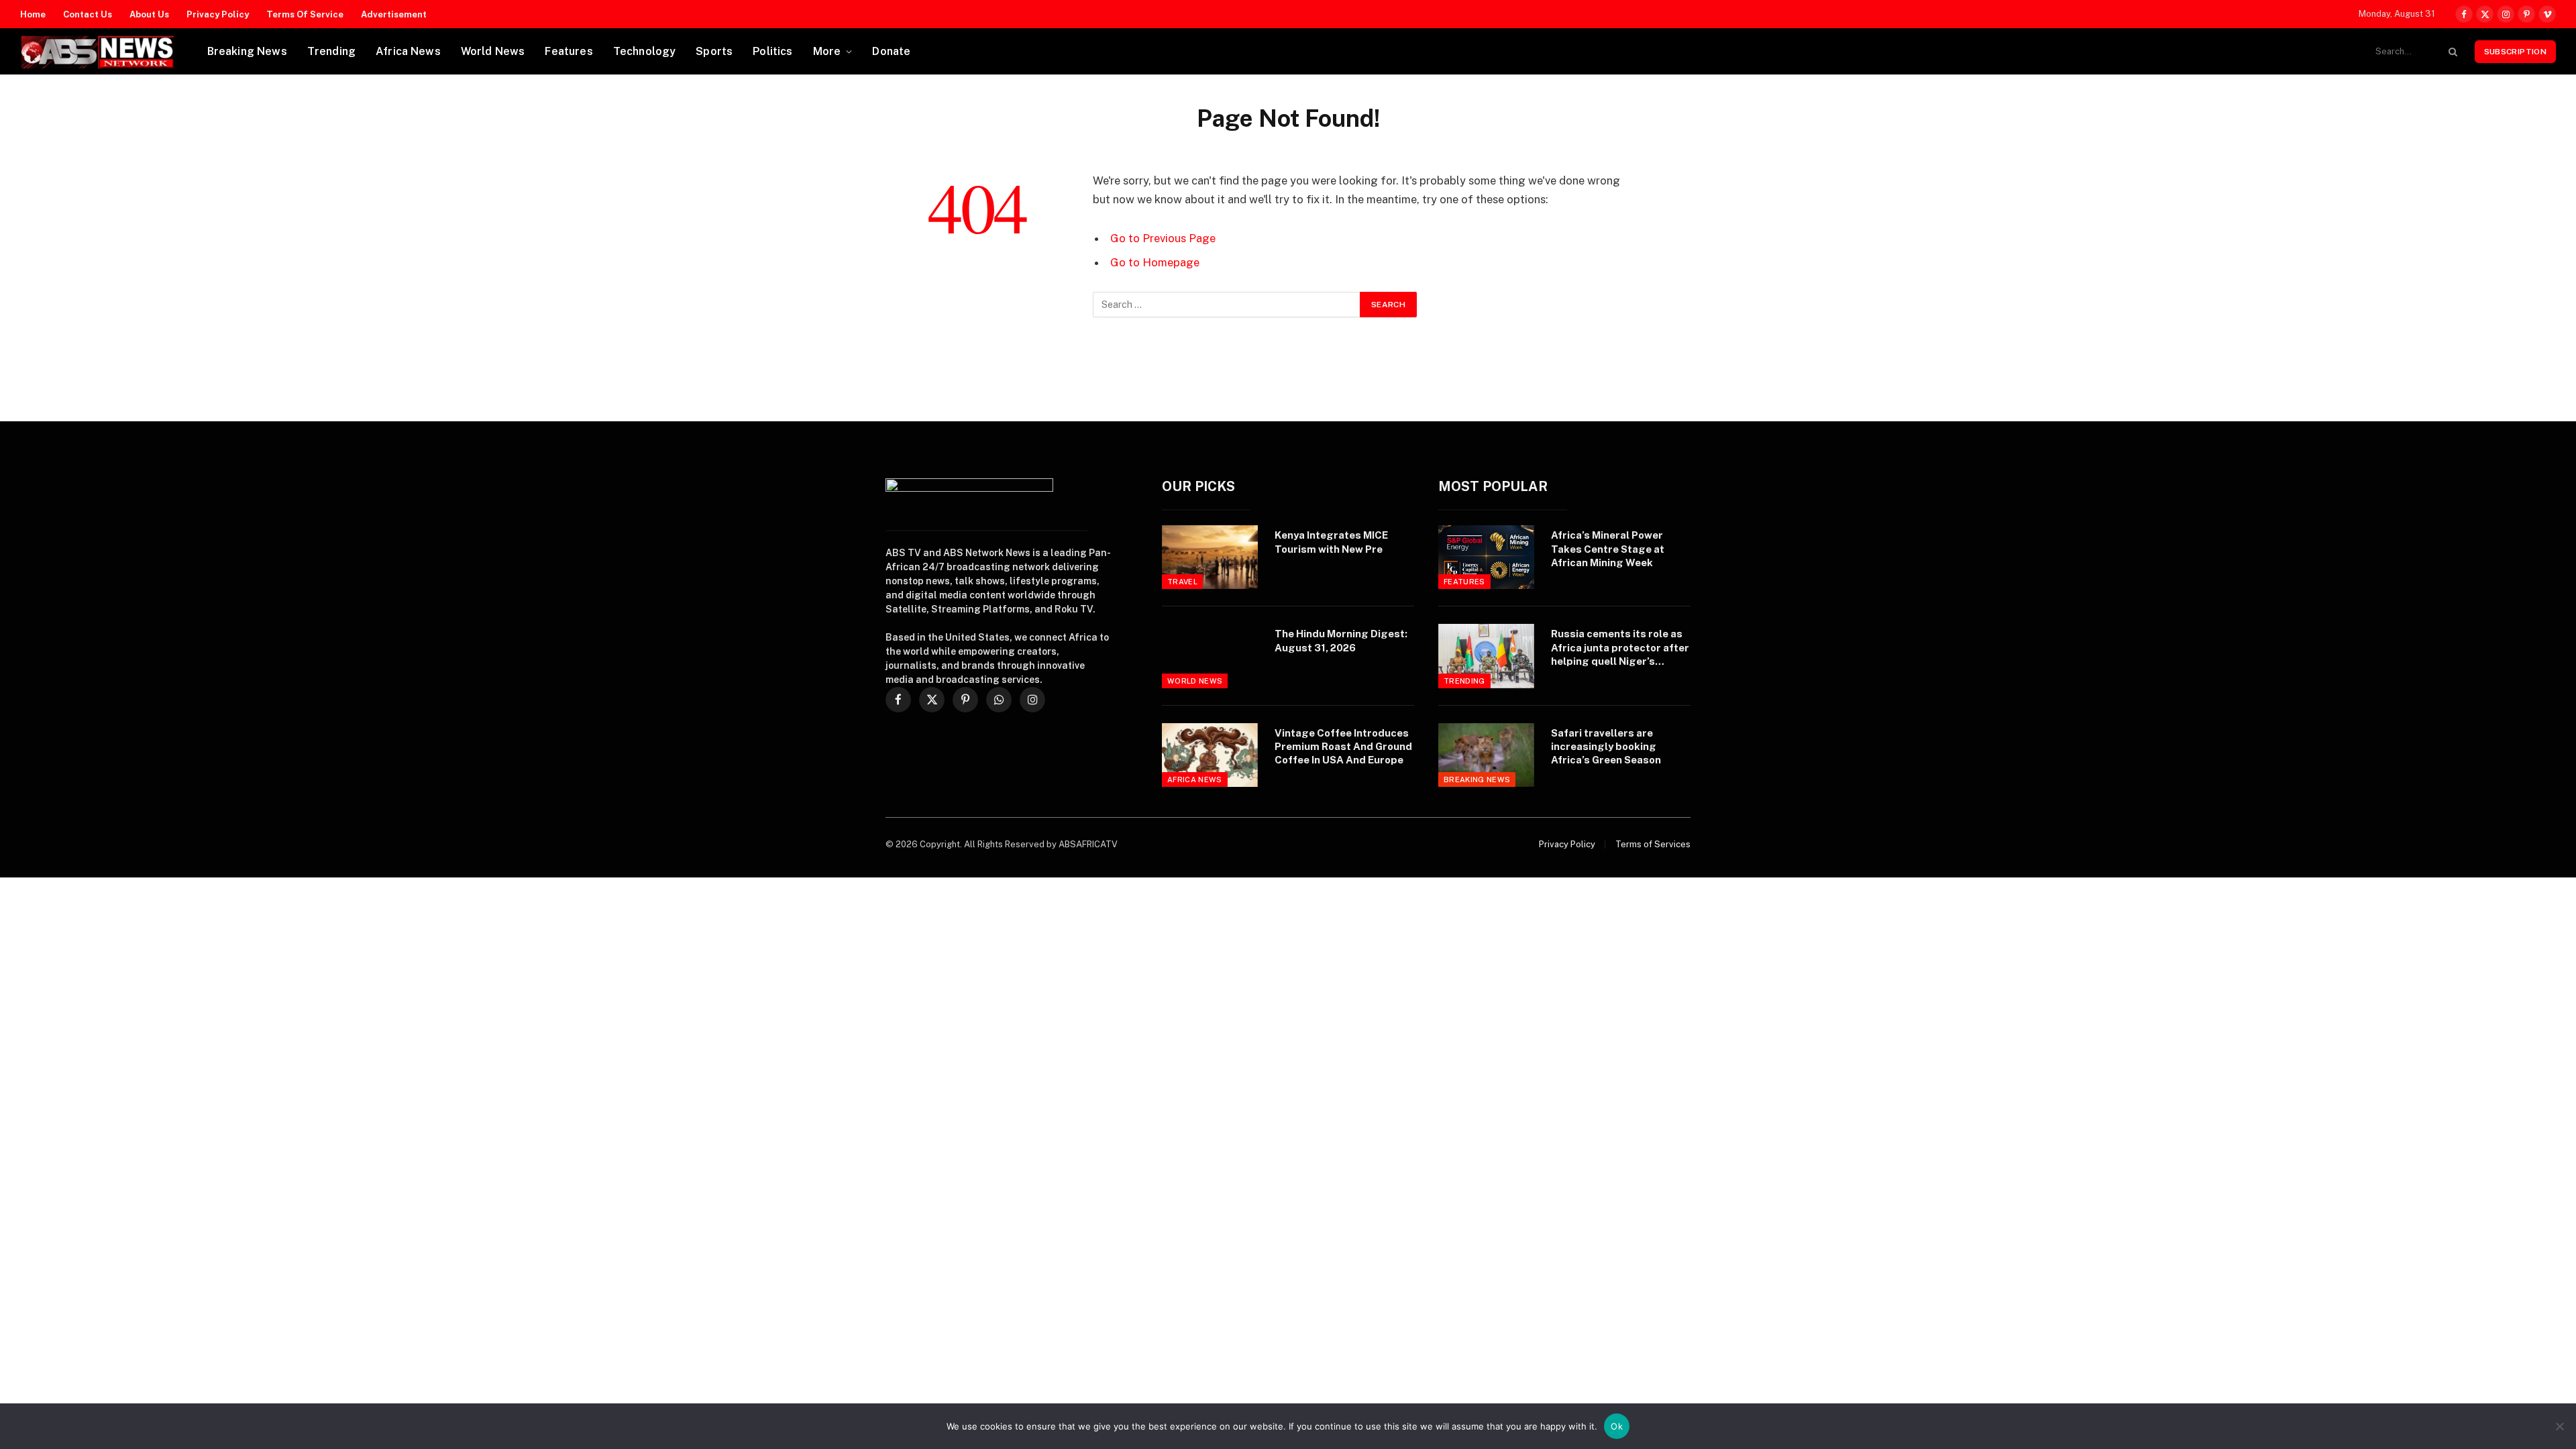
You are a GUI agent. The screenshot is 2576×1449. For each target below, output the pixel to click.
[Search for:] (1227, 305)
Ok (1617, 1426)
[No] (2559, 1426)
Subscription (2515, 52)
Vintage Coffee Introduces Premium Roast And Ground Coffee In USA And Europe (1343, 747)
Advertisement (394, 14)
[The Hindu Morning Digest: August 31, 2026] (1210, 656)
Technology (645, 51)
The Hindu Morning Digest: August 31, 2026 (1341, 640)
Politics (772, 51)
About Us (149, 14)
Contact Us (88, 14)
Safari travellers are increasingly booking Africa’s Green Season (1606, 747)
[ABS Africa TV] (97, 52)
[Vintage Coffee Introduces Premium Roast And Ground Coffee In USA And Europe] (1210, 755)
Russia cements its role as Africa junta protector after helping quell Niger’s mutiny (1620, 648)
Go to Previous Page (1163, 238)
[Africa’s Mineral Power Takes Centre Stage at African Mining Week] (1486, 557)
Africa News (408, 51)
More (827, 51)
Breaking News (247, 51)
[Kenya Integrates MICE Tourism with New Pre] (1210, 557)
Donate (891, 51)
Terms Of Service (305, 14)
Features (569, 51)
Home (33, 14)
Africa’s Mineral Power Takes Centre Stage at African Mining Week (1608, 549)
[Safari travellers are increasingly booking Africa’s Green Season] (1486, 755)
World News (493, 51)
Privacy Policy (218, 14)
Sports (714, 51)
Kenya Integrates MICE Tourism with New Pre (1331, 542)
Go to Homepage (1155, 262)
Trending (331, 51)
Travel (1182, 582)
